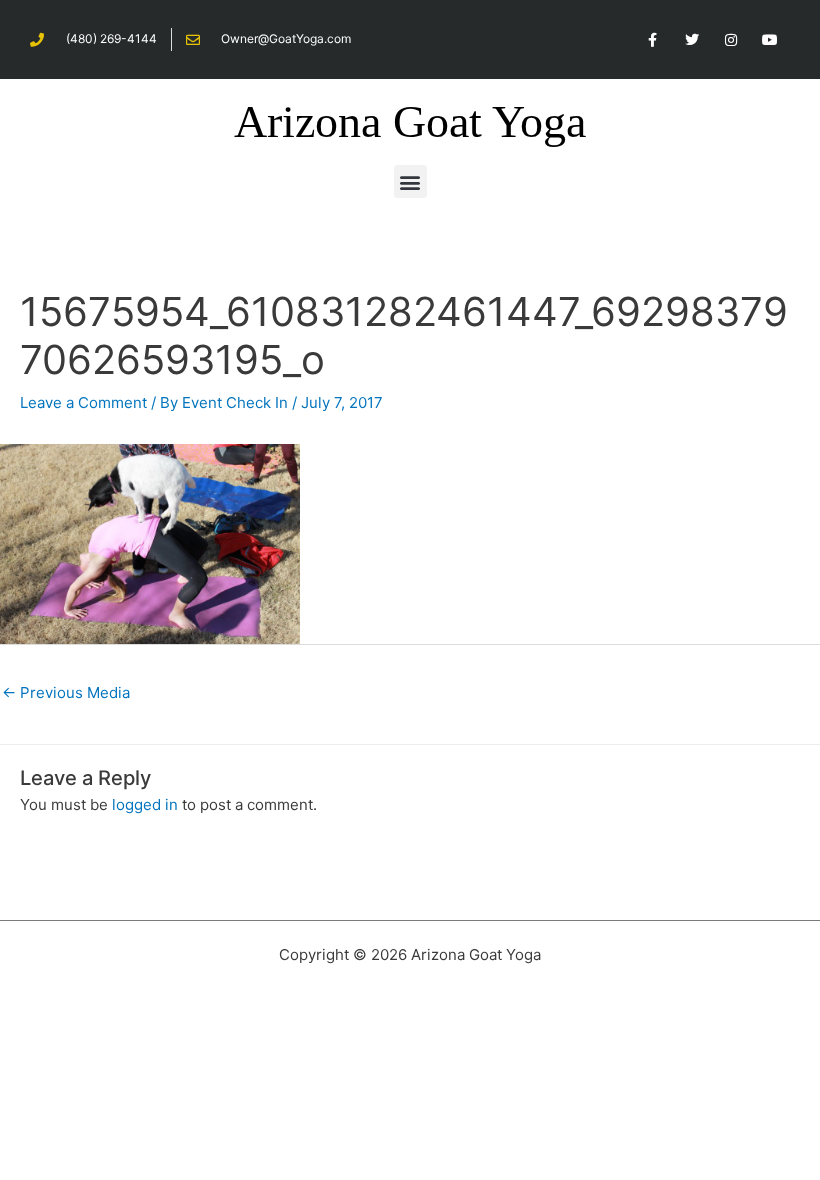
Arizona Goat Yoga (410, 121)
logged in (145, 804)
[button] (410, 181)
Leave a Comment (83, 402)
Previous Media (66, 692)
